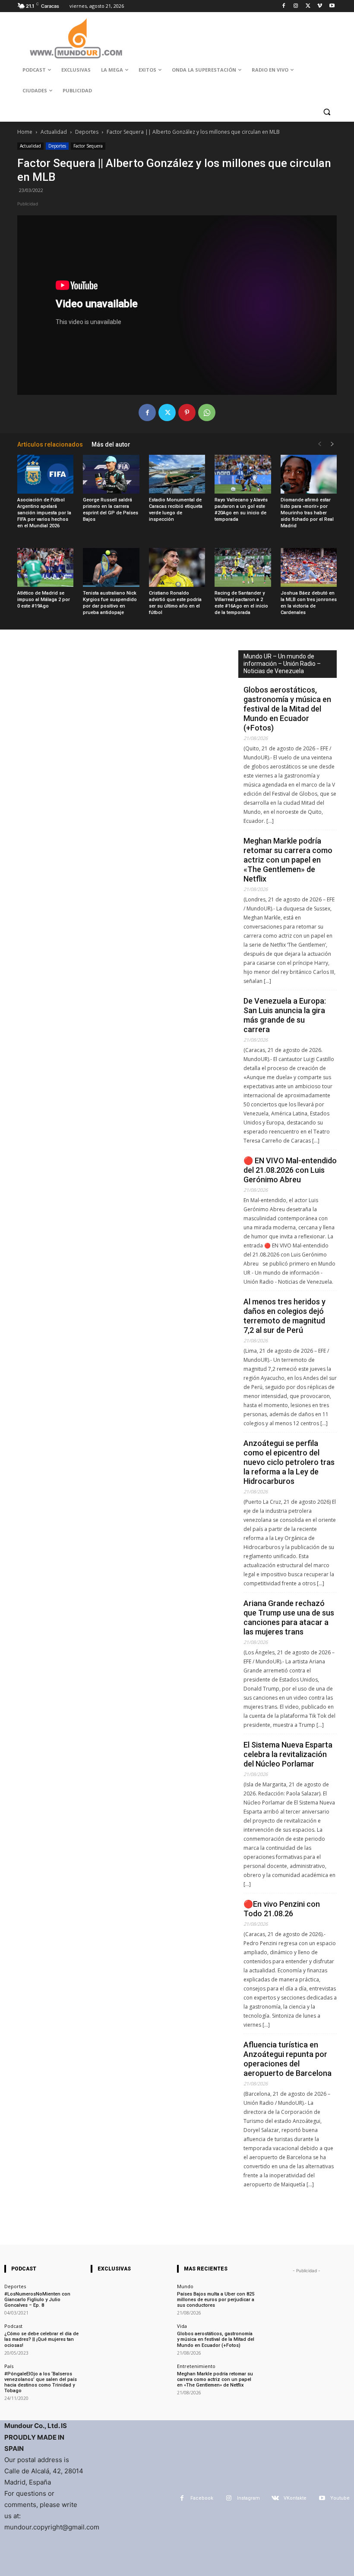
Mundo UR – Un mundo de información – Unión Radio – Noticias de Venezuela (282, 664)
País (9, 2366)
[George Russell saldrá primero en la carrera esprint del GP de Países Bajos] (111, 474)
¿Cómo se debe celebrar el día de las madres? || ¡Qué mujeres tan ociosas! (41, 2339)
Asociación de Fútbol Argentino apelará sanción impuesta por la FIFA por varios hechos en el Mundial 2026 (44, 513)
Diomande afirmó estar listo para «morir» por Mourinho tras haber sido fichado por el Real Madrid (307, 513)
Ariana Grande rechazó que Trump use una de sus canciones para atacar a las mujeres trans (289, 1617)
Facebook (202, 2498)
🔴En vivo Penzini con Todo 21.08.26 (282, 1909)
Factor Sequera (88, 146)
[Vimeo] (320, 6)
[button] (327, 112)
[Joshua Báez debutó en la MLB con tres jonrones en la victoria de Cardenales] (309, 567)
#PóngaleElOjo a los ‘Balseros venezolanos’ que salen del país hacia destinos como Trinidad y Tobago (41, 2382)
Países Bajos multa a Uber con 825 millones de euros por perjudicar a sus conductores (216, 2300)
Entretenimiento (196, 2366)
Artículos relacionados (50, 444)
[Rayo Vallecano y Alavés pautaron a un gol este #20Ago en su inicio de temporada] (243, 474)
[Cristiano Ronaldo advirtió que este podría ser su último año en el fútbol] (177, 567)
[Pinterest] (187, 413)
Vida (182, 2326)
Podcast (13, 2326)
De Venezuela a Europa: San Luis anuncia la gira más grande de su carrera (285, 1015)
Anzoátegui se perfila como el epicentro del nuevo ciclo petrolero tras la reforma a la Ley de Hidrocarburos (289, 1462)
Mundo (185, 2286)
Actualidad (54, 132)
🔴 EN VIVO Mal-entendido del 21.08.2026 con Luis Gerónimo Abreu (290, 1170)
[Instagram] (296, 6)
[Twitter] (308, 6)
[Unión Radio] (76, 38)
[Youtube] (332, 6)
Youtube (340, 2498)
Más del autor (111, 444)
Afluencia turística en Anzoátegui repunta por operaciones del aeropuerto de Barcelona (288, 2059)
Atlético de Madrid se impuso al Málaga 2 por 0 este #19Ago (44, 600)
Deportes (87, 132)
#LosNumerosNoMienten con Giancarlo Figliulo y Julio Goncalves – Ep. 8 (37, 2300)
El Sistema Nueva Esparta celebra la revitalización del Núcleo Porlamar (288, 1754)
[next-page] (332, 444)
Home (25, 132)
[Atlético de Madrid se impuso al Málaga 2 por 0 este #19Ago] (45, 567)
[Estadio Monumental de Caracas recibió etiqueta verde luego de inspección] (177, 474)
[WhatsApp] (207, 413)
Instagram (248, 2498)
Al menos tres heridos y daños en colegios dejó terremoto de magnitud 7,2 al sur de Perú (284, 1316)
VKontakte (295, 2498)
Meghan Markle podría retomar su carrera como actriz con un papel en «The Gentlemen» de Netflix (288, 860)
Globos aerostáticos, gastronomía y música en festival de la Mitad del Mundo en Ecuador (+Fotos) (287, 709)
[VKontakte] (275, 2498)
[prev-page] (319, 444)
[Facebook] (284, 6)
